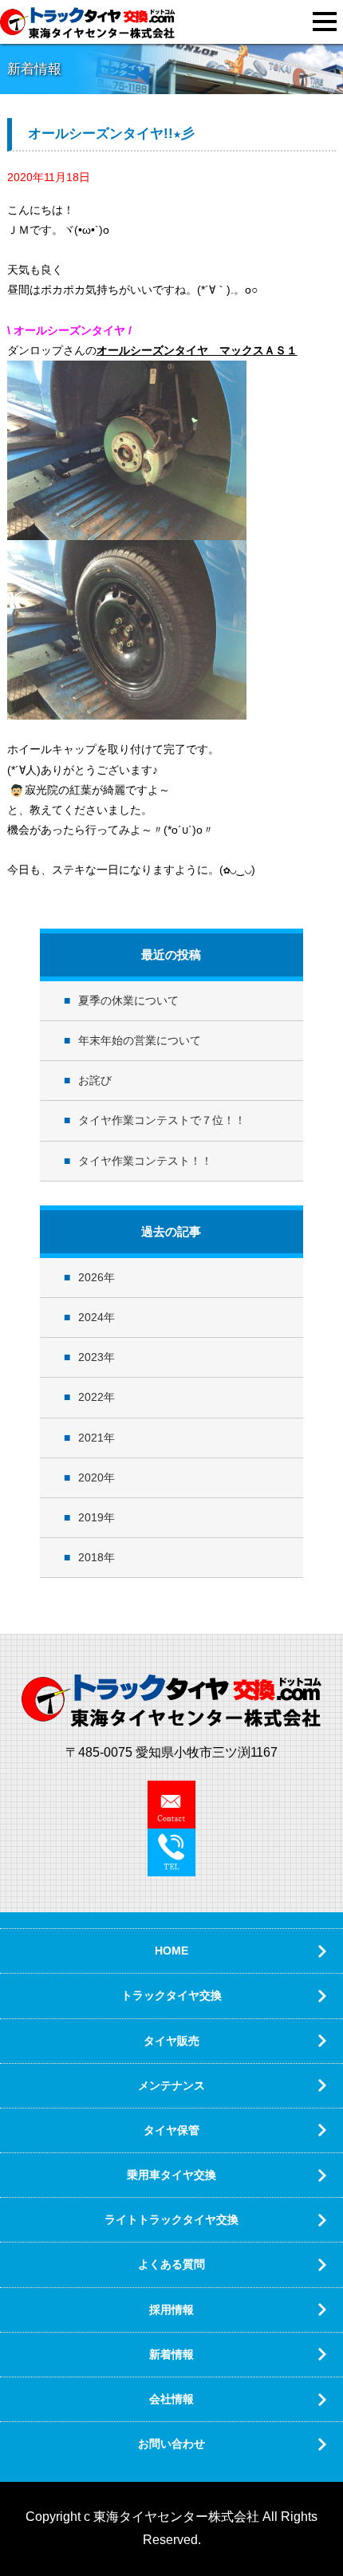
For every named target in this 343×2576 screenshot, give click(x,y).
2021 (91, 1438)
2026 (91, 1277)
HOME (171, 1951)
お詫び (95, 1080)
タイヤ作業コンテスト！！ (145, 1161)
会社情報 (171, 2399)
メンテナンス (171, 2085)
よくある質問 (171, 2264)
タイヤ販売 (171, 2041)
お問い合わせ (171, 2444)
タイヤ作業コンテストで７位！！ (162, 1120)
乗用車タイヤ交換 (171, 2175)
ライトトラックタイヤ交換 (171, 2219)
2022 (91, 1397)
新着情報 (171, 2354)
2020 (91, 1477)
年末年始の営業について (140, 1040)
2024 (91, 1317)
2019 (91, 1517)
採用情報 (171, 2310)
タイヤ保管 (171, 2130)
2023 (91, 1357)
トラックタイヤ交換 (171, 1995)
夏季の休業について (128, 1000)
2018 (91, 1557)
